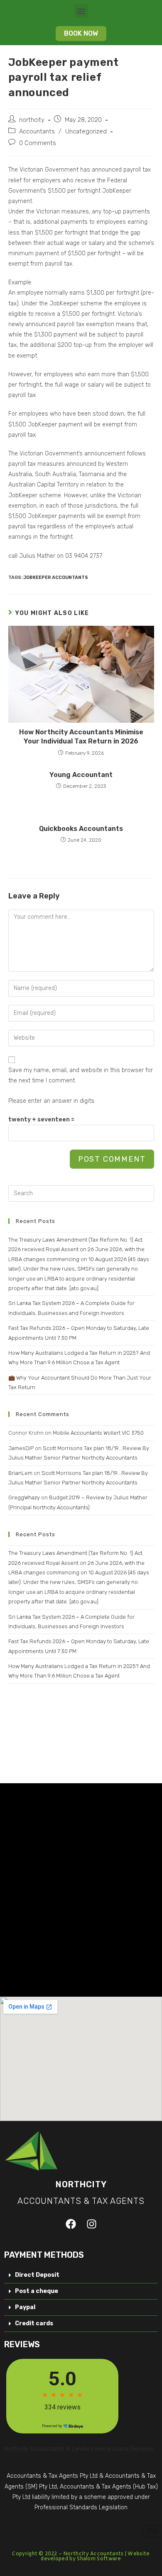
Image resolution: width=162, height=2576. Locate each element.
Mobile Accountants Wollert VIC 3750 (98, 1433)
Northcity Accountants (93, 2554)
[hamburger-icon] (153, 2531)
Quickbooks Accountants (81, 829)
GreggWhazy (24, 1497)
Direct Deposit (37, 2275)
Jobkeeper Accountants (56, 577)
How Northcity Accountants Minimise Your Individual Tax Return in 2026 (81, 737)
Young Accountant (81, 775)
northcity (32, 120)
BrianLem (20, 1473)
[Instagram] (91, 2224)
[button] (81, 11)
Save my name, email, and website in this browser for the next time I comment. (81, 1075)
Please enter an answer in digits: (52, 1101)
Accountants (37, 131)
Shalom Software (99, 2559)
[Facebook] (71, 2224)
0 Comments (38, 143)
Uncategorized (86, 131)
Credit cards (34, 2323)
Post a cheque (37, 2291)
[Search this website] (81, 1193)
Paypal (25, 2307)
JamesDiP (21, 1448)
